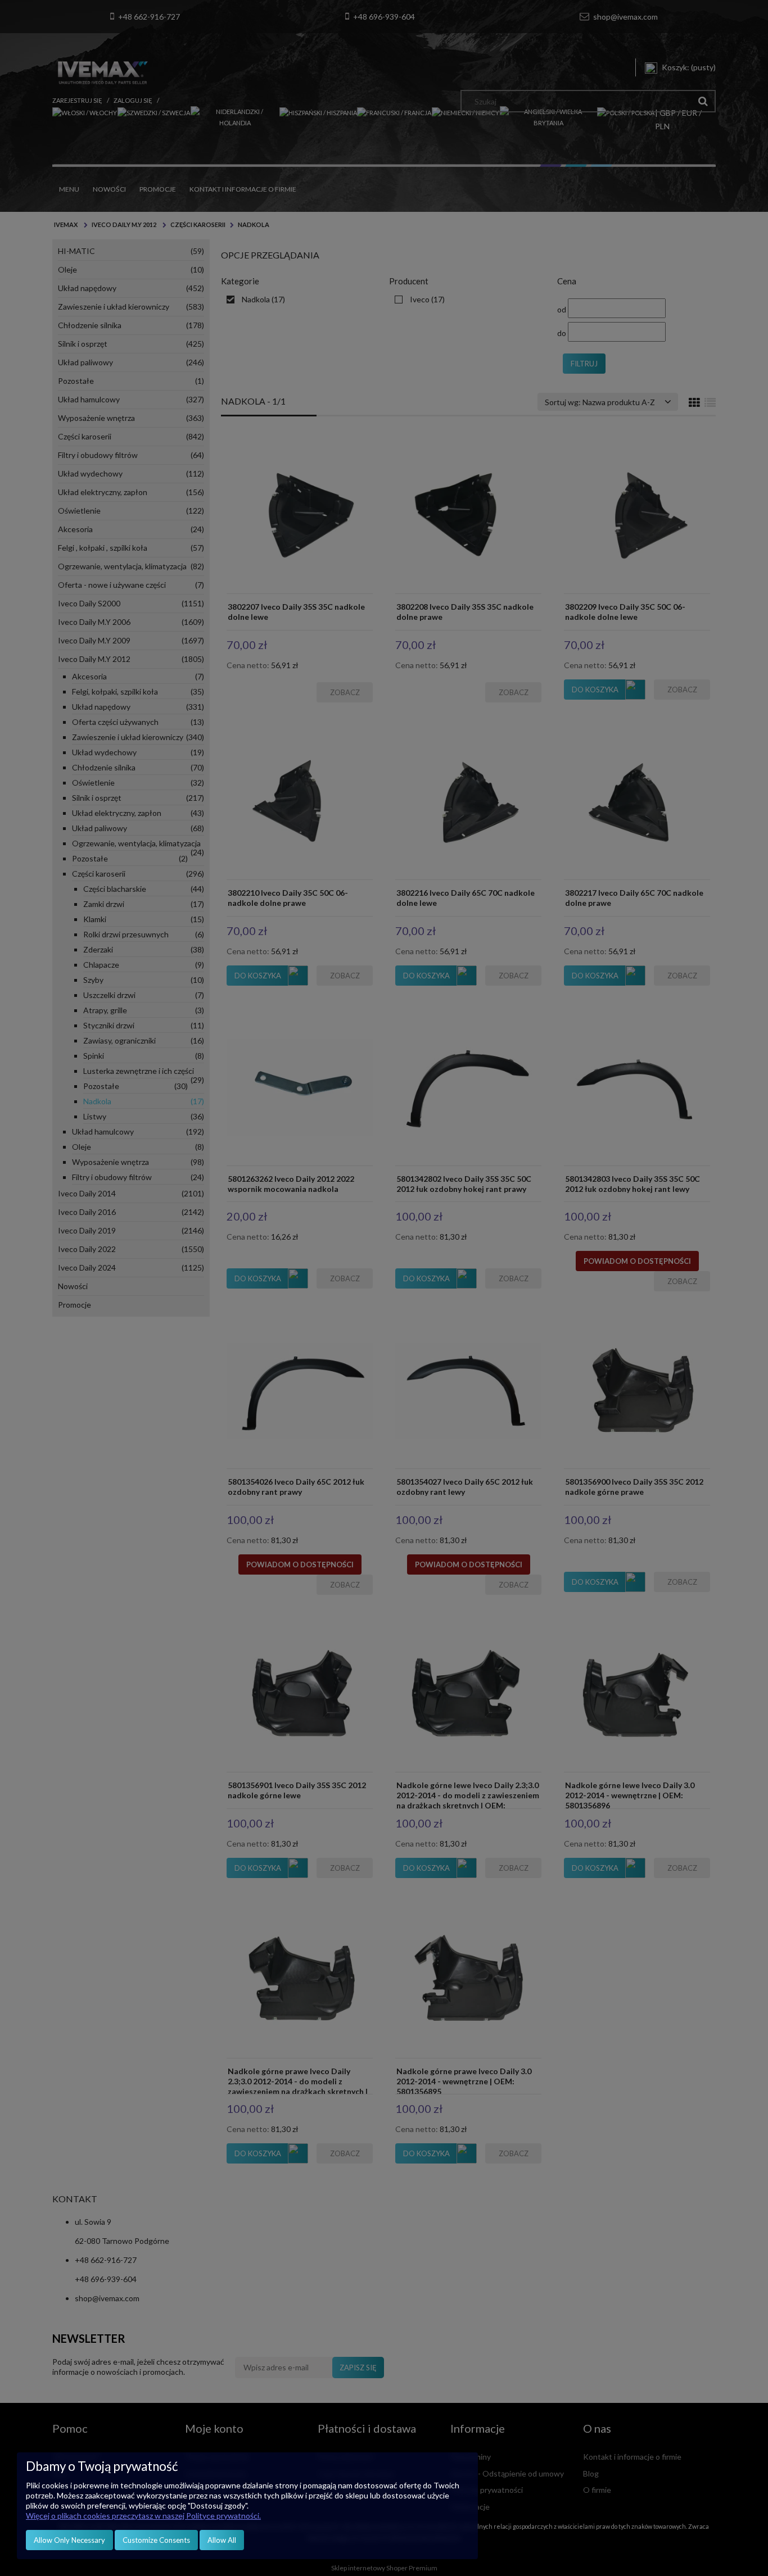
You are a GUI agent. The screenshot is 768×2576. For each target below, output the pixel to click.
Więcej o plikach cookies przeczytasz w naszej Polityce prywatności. (143, 2516)
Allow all (222, 2540)
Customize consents (156, 2540)
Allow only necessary (69, 2540)
